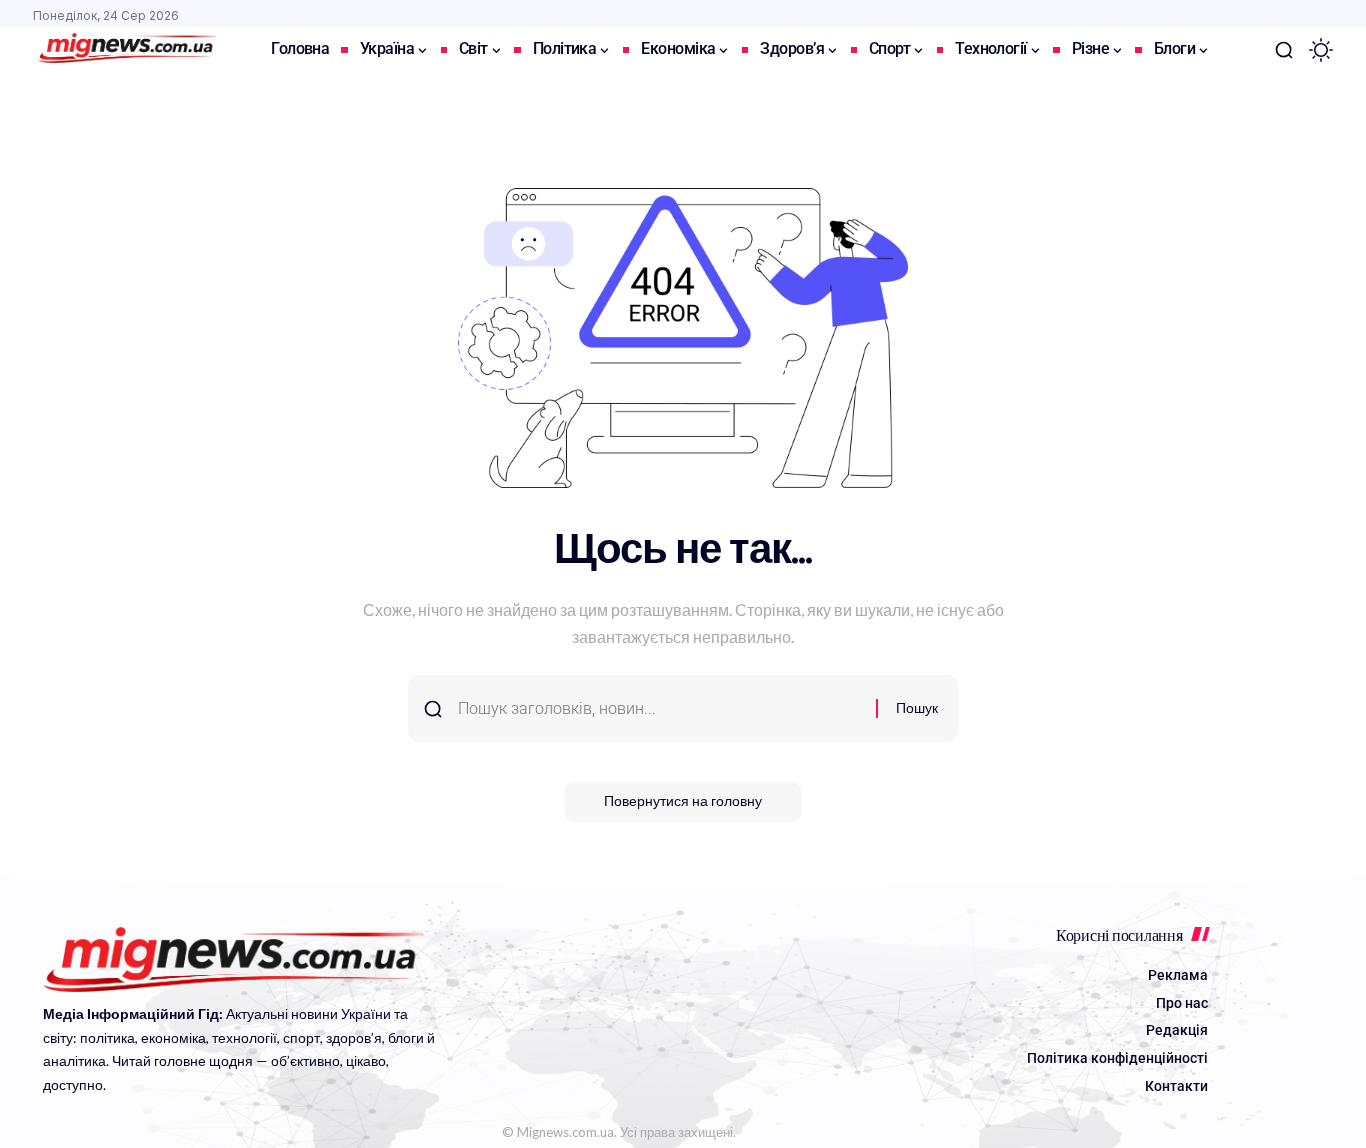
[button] (1284, 50)
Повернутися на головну (683, 801)
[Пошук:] (659, 708)
